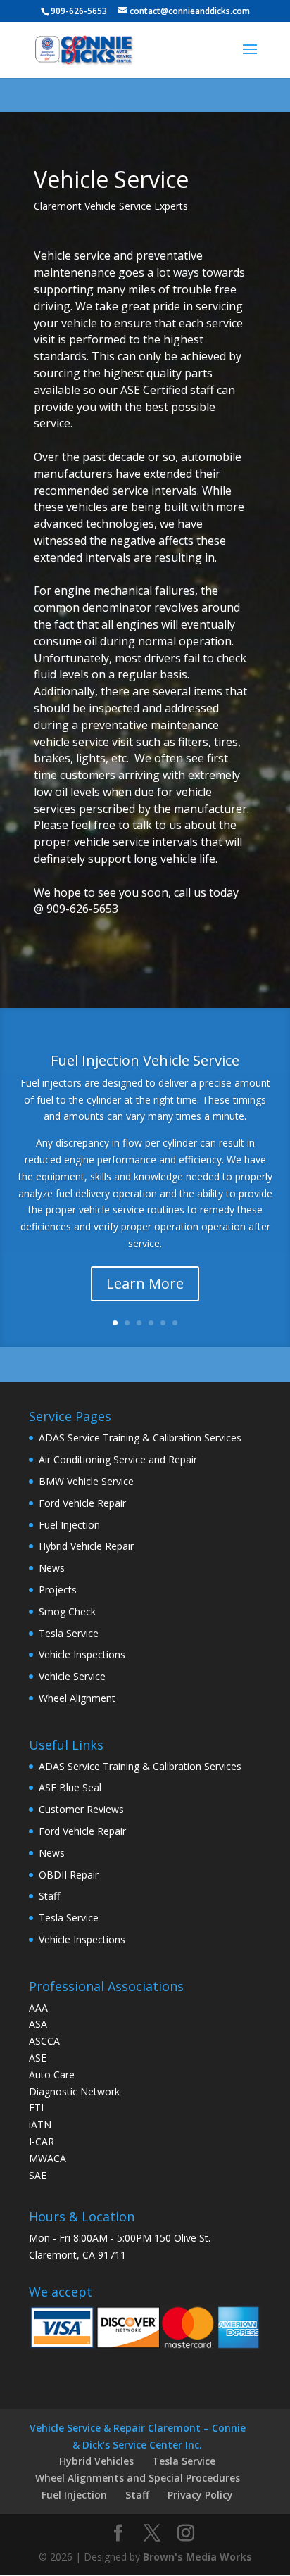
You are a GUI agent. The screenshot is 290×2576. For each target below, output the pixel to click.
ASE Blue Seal (70, 1787)
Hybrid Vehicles (96, 2461)
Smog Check (67, 1611)
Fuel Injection (69, 1525)
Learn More (145, 1283)
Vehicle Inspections (82, 1654)
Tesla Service (69, 1633)
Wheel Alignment (77, 1698)
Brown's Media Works (197, 2557)
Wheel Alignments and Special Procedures (138, 2478)
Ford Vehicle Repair (82, 1503)
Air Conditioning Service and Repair (118, 1459)
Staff (49, 1896)
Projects (58, 1590)
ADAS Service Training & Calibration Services (140, 1438)
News (52, 1568)
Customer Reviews (81, 1809)
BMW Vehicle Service (86, 1481)
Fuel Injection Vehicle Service (145, 1060)
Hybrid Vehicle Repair (86, 1546)
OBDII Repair (69, 1875)
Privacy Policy (200, 2495)
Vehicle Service (72, 1676)
